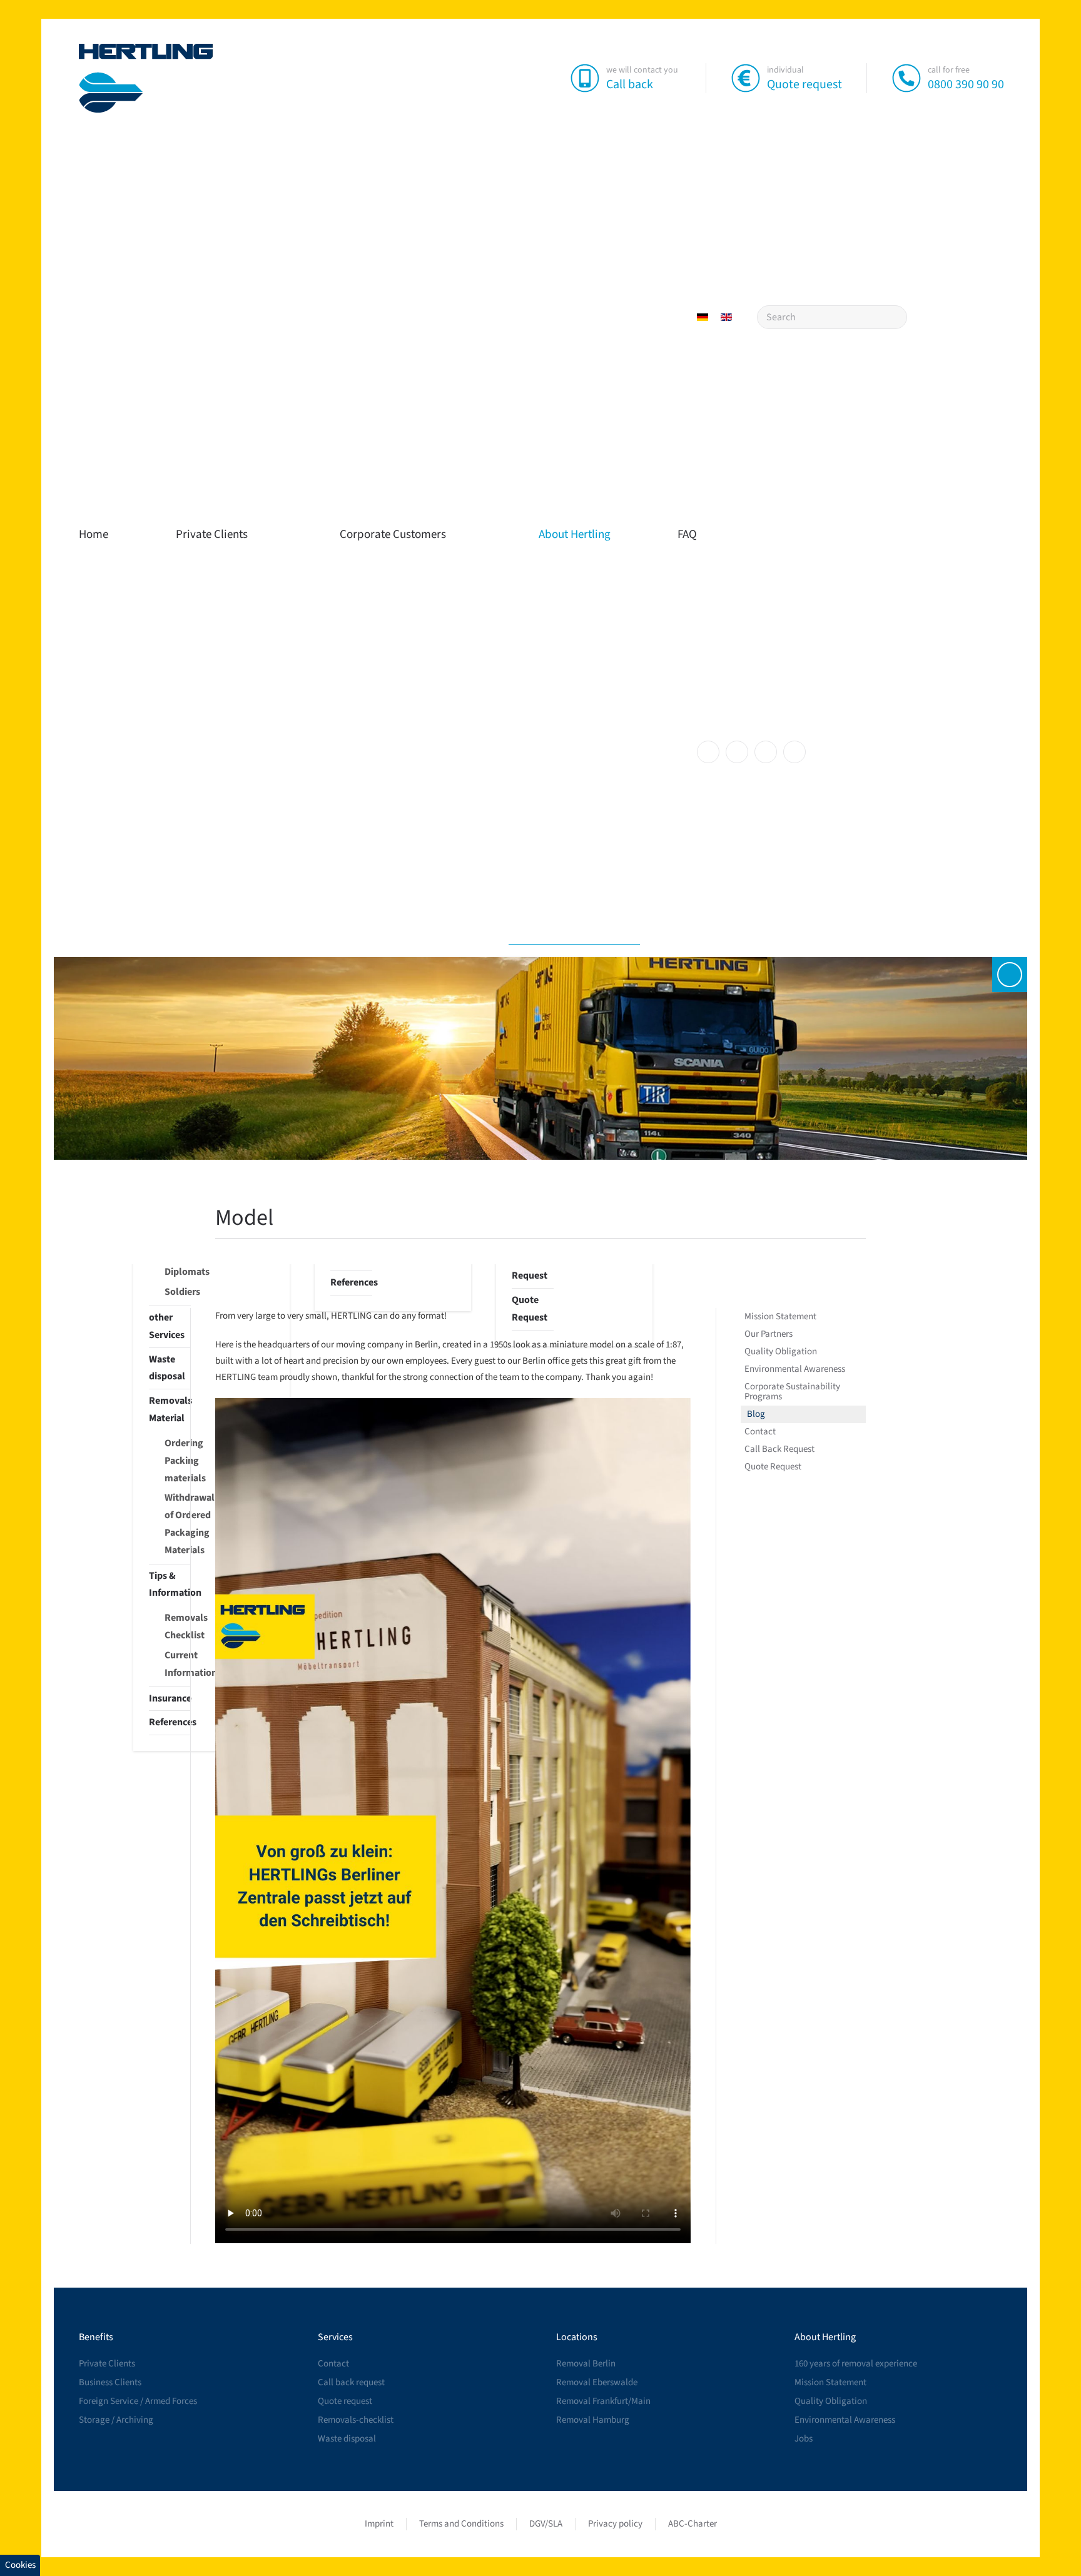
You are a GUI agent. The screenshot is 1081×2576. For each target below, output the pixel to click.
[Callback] (585, 78)
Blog (756, 1414)
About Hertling (575, 535)
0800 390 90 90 (966, 84)
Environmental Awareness (795, 1369)
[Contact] (1010, 975)
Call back (630, 84)
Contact (760, 1432)
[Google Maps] (794, 752)
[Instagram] (737, 752)
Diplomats (178, 1272)
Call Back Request (532, 1267)
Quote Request (773, 1467)
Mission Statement (780, 1316)
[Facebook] (708, 752)
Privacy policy (615, 2524)
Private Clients (212, 535)
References (351, 1282)
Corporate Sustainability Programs (792, 1392)
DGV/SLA (546, 2524)
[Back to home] (146, 78)
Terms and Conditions (461, 2524)
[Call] (906, 78)
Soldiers (178, 1292)
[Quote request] (746, 78)
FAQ (687, 535)
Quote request (804, 84)
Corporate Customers (393, 535)
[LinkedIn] (766, 752)
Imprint (379, 2524)
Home (94, 535)
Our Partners (769, 1334)
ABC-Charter (693, 2524)
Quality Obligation (781, 1351)
